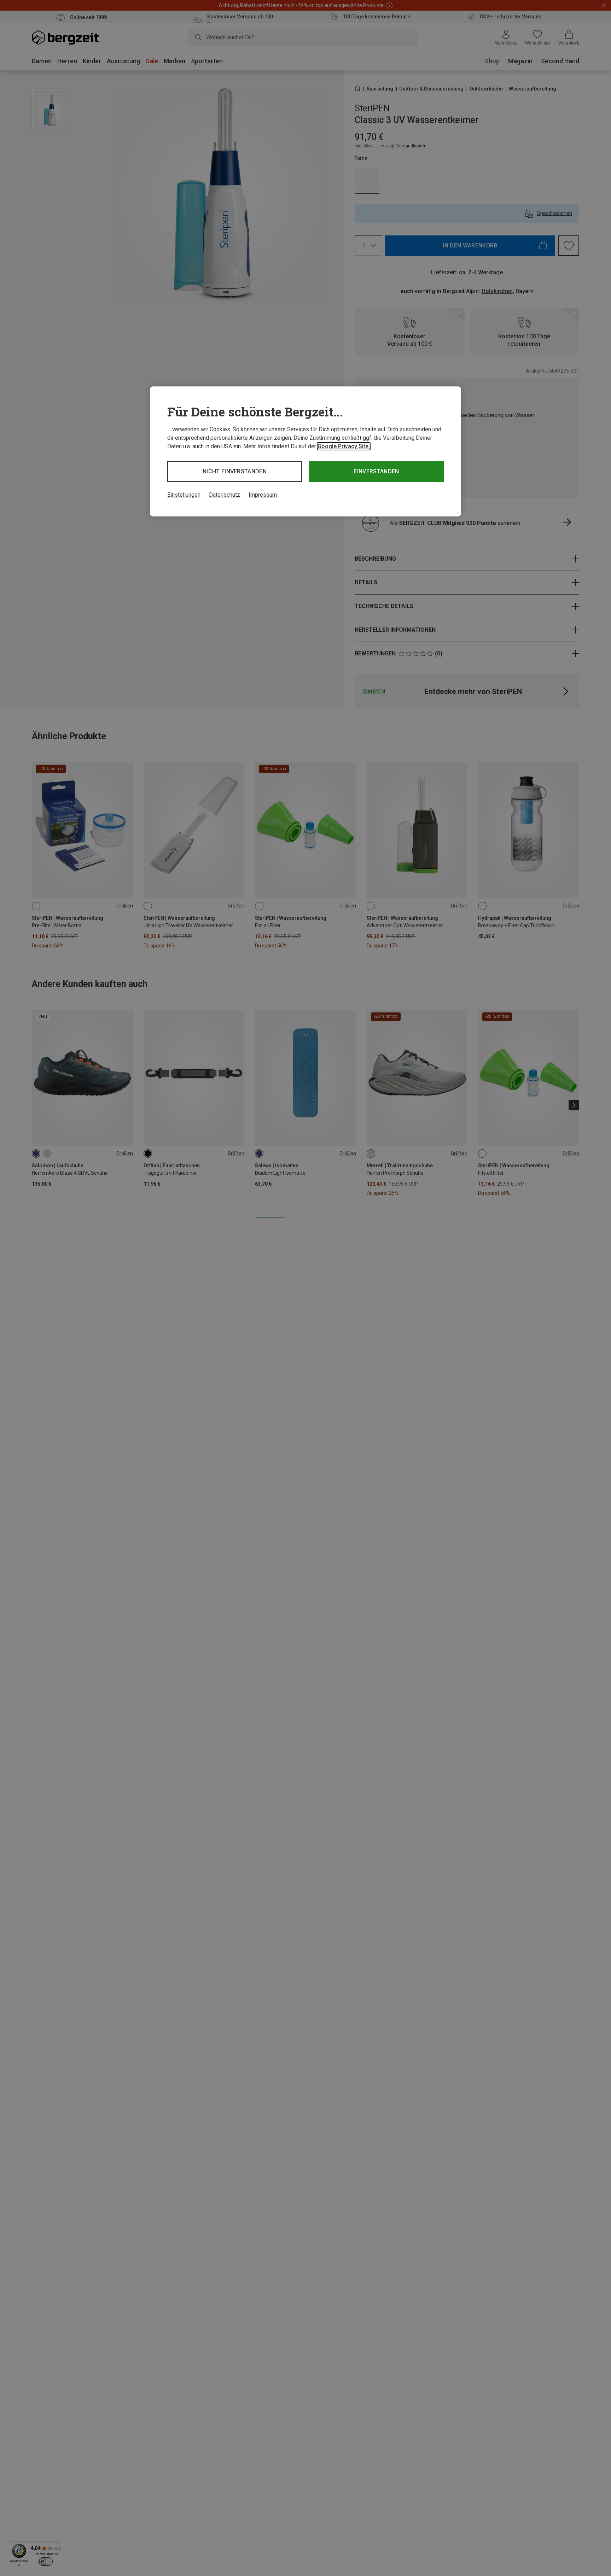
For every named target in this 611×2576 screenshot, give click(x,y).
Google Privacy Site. (344, 446)
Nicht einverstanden (235, 471)
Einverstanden (376, 471)
